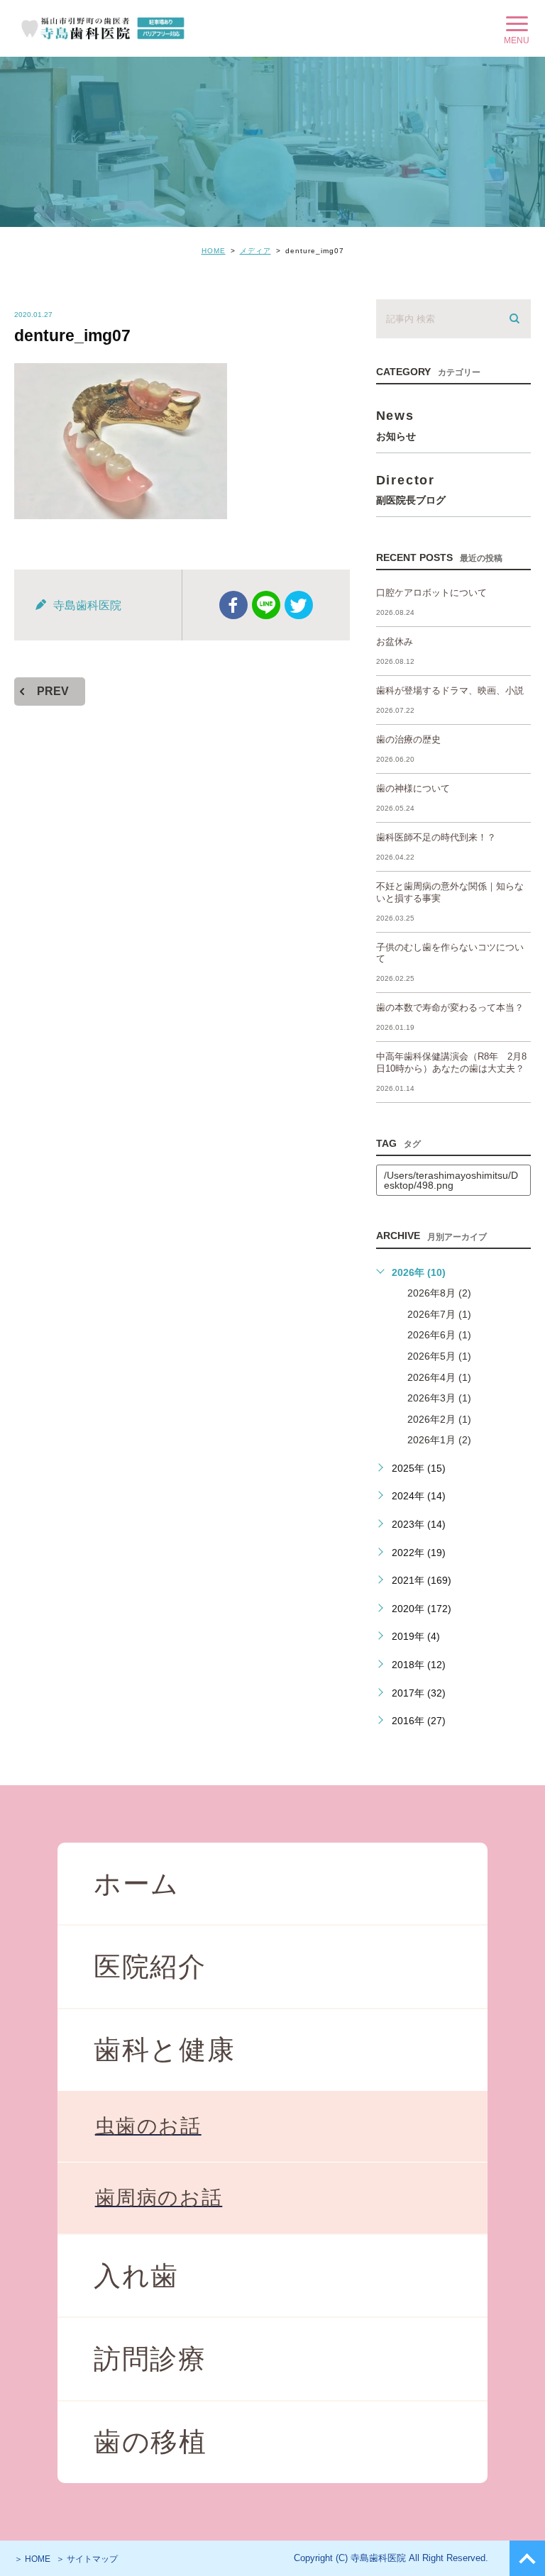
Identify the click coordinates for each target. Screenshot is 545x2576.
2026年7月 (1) (439, 1314)
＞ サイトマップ (87, 2559)
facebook (233, 605)
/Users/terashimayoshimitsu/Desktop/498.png (451, 1180)
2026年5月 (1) (439, 1356)
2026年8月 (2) (439, 1293)
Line (266, 605)
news (396, 424)
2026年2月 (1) (439, 1419)
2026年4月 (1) (439, 1377)
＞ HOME (32, 2559)
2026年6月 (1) (439, 1335)
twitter (299, 605)
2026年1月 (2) (439, 1440)
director (411, 489)
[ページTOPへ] (527, 2558)
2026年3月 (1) (439, 1398)
